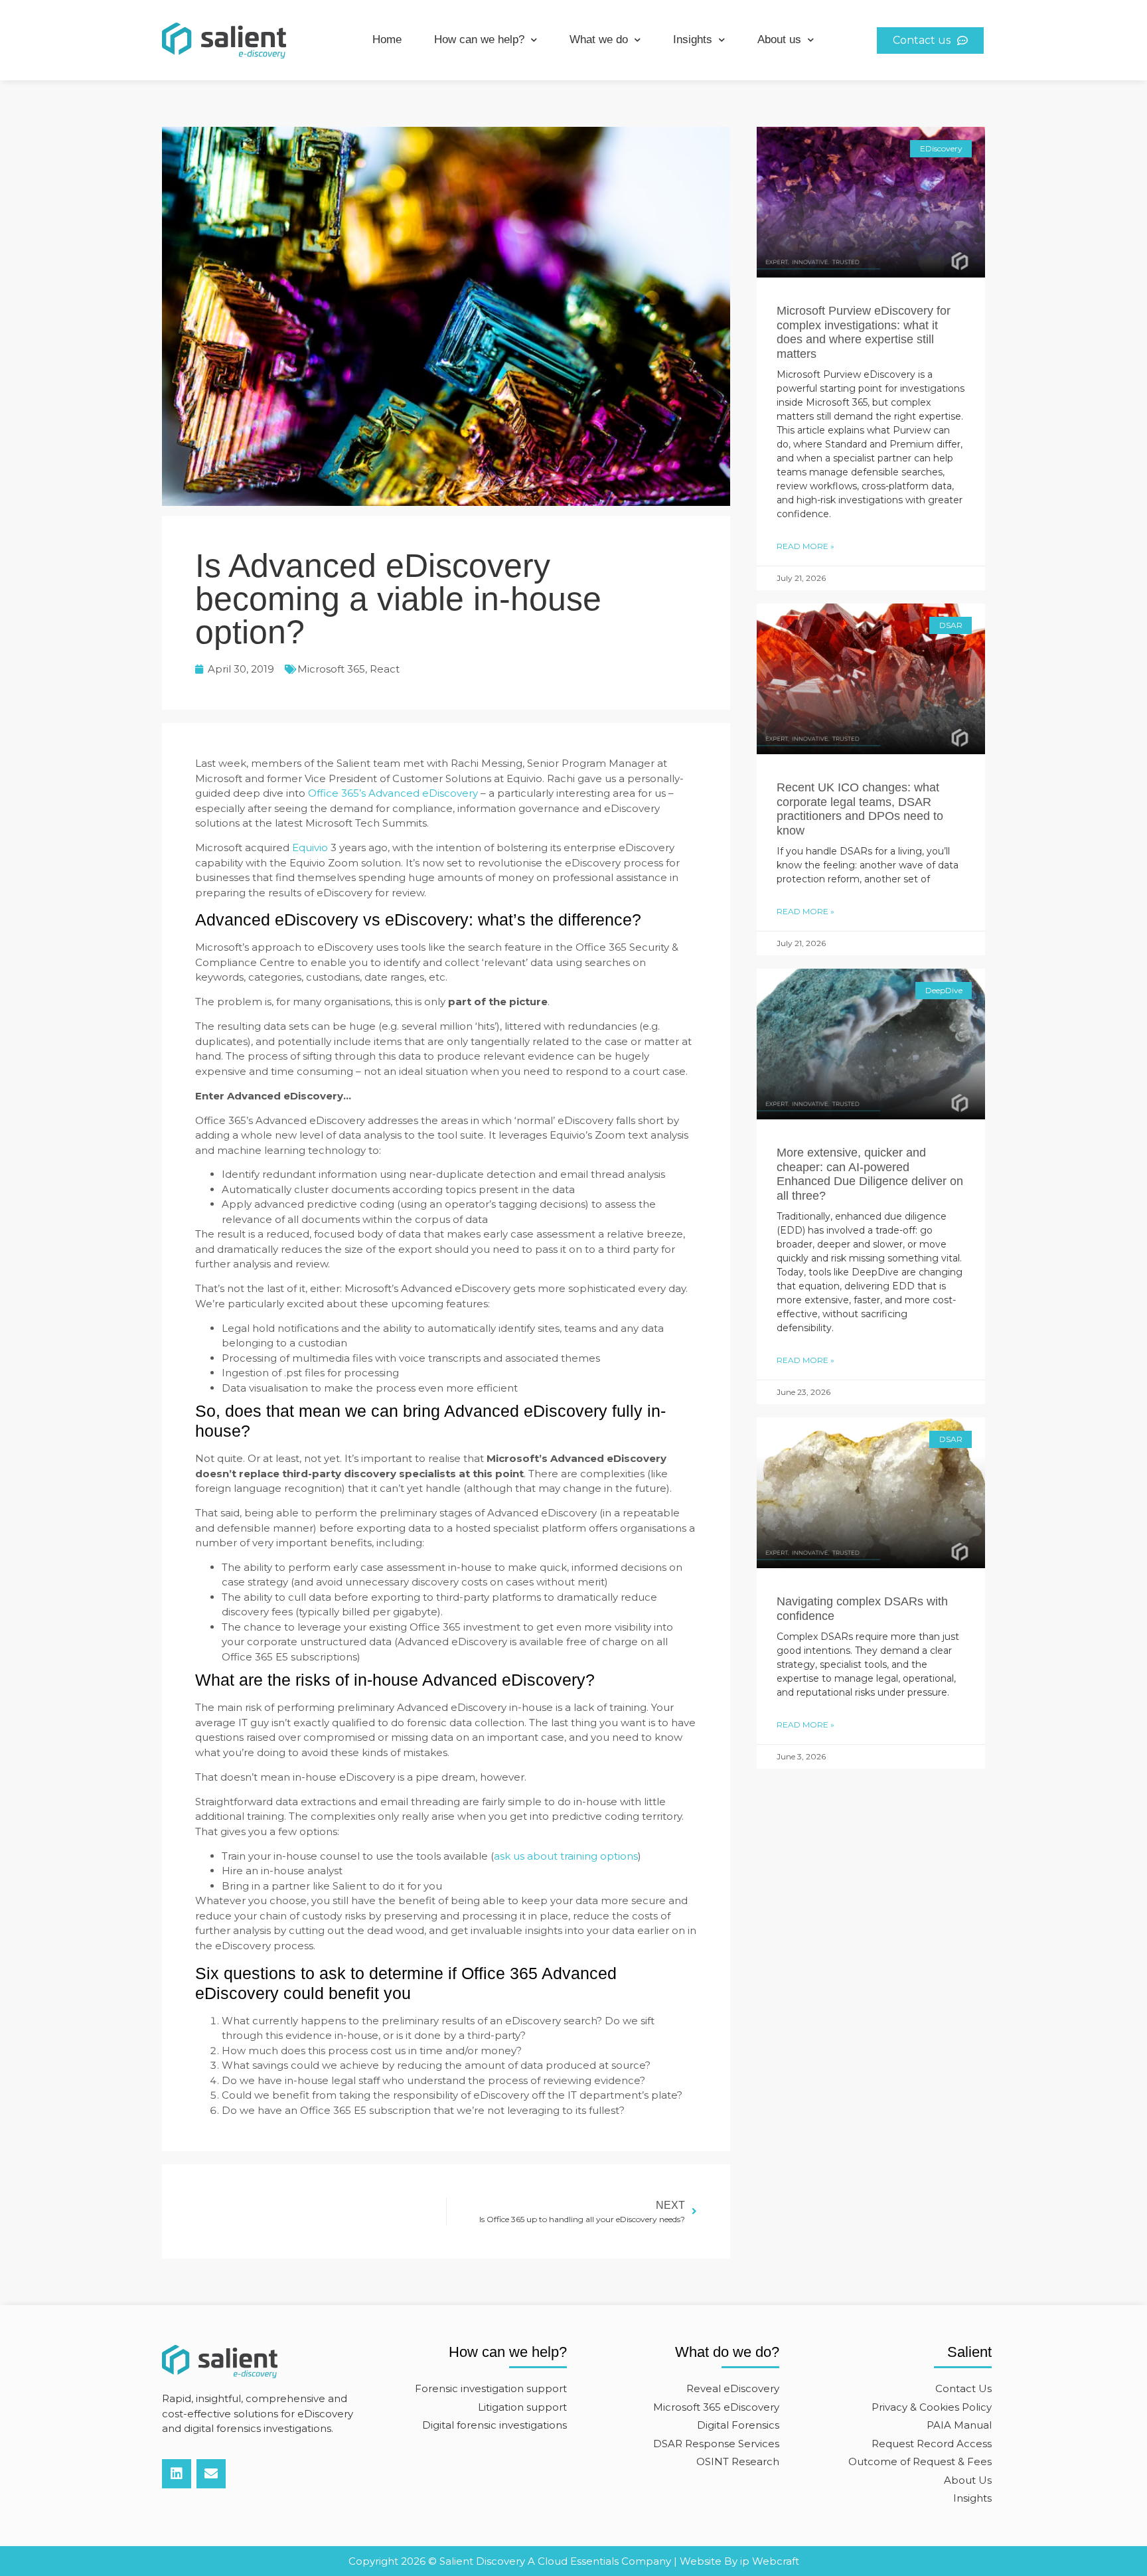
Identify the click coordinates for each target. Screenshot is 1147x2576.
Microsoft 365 (331, 669)
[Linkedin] (177, 2474)
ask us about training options (566, 1856)
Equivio (310, 847)
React (385, 669)
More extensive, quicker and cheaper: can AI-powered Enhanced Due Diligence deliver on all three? (870, 1174)
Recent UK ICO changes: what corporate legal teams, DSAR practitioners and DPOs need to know (860, 809)
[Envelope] (211, 2474)
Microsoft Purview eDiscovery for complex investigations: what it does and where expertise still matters (864, 332)
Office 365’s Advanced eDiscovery (393, 793)
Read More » (805, 546)
